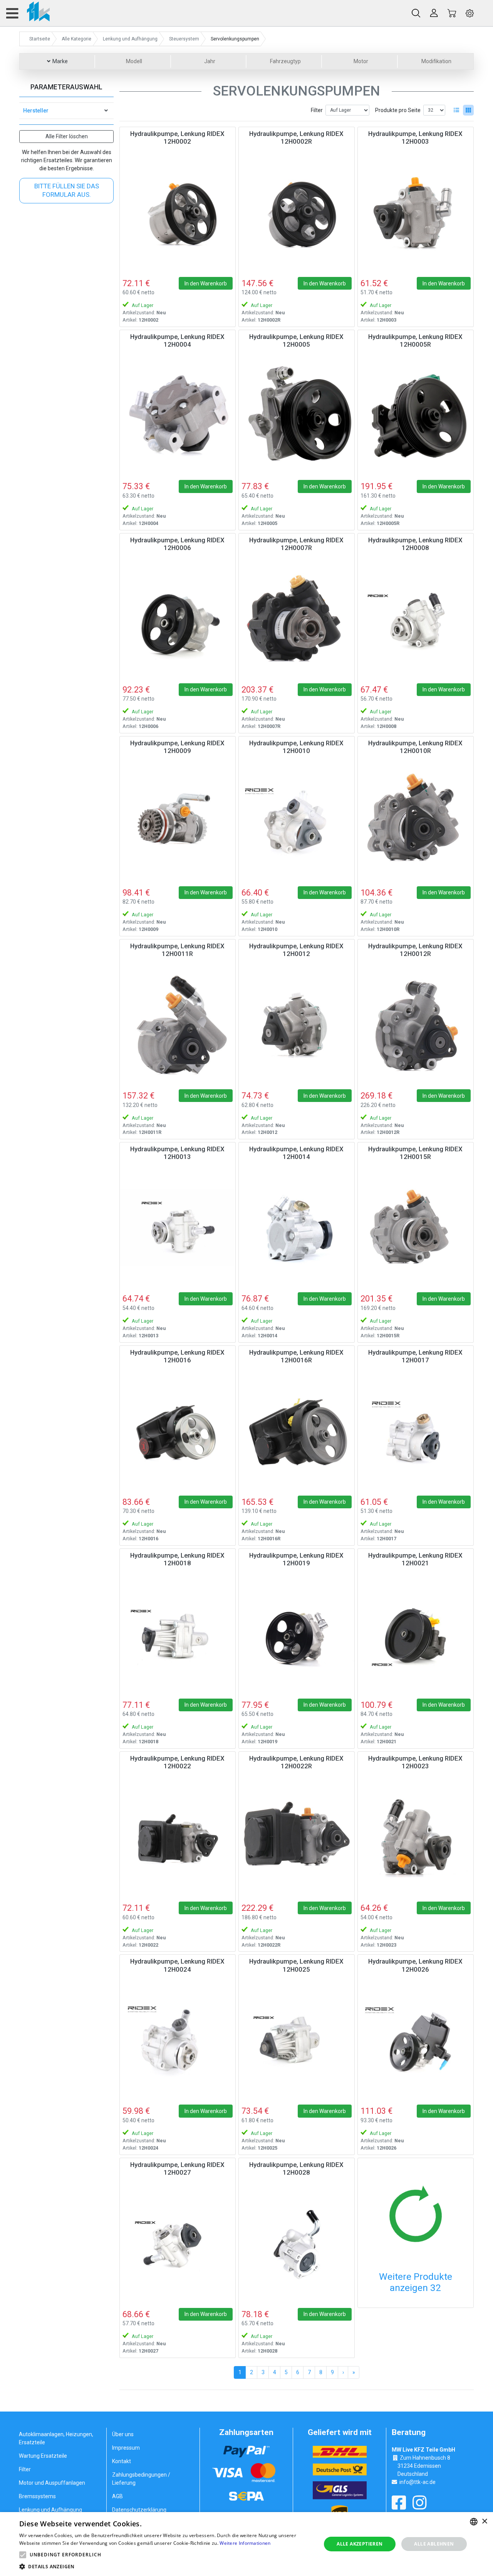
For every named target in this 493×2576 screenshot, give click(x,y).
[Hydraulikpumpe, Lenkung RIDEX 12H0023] (416, 1837)
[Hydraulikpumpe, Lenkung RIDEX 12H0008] (416, 619)
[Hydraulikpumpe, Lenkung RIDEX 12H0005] (297, 416)
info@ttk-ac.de (418, 2482)
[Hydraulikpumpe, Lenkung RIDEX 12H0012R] (416, 1025)
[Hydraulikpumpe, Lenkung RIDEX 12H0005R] (416, 416)
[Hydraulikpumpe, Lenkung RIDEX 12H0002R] (297, 213)
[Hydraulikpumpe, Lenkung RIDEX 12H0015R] (416, 1228)
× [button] (484, 2521)
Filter (317, 110)
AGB (117, 2496)
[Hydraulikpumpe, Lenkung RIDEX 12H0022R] (297, 1837)
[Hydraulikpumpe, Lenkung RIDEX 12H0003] (416, 213)
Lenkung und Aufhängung (50, 2510)
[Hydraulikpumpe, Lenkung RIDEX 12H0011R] (178, 1025)
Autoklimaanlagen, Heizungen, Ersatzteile (56, 2438)
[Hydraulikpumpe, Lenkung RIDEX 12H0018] (178, 1634)
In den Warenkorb (206, 283)
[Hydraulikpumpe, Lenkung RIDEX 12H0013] (178, 1228)
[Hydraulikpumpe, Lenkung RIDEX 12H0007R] (297, 619)
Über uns (123, 2434)
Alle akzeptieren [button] (360, 2544)
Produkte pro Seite (398, 110)
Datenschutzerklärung (139, 2510)
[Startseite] (34, 13)
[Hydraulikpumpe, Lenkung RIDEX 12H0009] (178, 822)
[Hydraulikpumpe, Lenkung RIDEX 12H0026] (416, 2040)
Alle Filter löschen (67, 136)
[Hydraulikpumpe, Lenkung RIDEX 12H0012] (297, 1025)
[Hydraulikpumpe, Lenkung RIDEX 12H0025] (297, 2040)
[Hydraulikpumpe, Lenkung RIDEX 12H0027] (178, 2244)
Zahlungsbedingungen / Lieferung (141, 2479)
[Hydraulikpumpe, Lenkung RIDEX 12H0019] (297, 1634)
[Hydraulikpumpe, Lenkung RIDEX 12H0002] (178, 213)
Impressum (126, 2448)
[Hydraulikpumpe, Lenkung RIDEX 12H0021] (416, 1634)
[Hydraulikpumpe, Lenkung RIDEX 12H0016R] (297, 1431)
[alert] (246, 2544)
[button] (23, 2555)
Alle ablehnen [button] (434, 2544)
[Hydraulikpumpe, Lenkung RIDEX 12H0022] (178, 1837)
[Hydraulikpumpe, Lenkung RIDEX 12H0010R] (416, 822)
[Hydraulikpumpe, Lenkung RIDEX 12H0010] (297, 822)
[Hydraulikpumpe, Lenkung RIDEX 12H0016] (178, 1431)
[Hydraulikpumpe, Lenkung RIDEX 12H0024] (178, 2040)
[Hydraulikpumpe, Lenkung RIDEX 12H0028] (297, 2244)
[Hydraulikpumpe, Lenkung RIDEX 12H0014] (297, 1228)
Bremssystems (37, 2496)
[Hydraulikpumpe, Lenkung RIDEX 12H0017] (416, 1431)
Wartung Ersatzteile (43, 2456)
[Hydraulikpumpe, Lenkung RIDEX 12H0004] (178, 416)
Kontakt (122, 2461)
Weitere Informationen (245, 2543)
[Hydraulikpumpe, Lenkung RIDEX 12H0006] (178, 619)
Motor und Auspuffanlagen (52, 2483)
